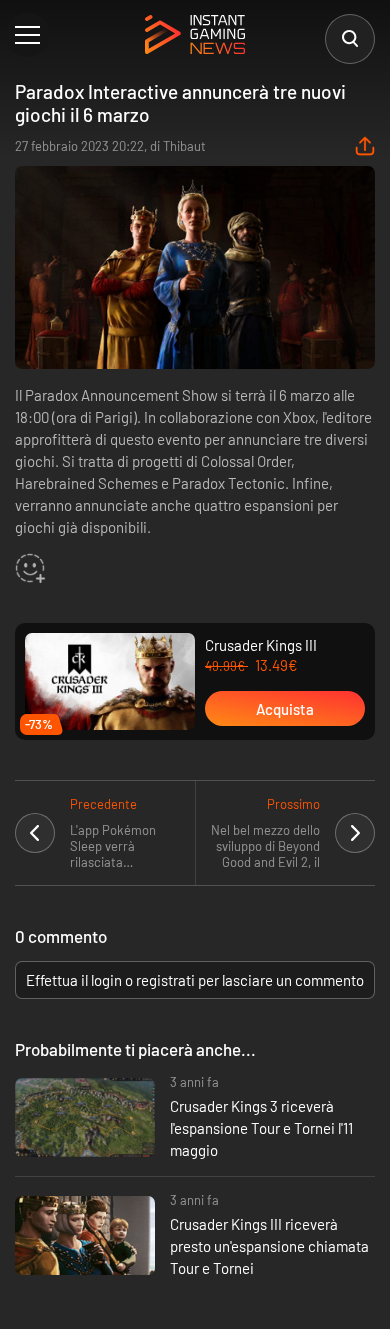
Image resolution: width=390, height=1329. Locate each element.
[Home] (195, 36)
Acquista (285, 709)
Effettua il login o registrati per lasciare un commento (195, 980)
